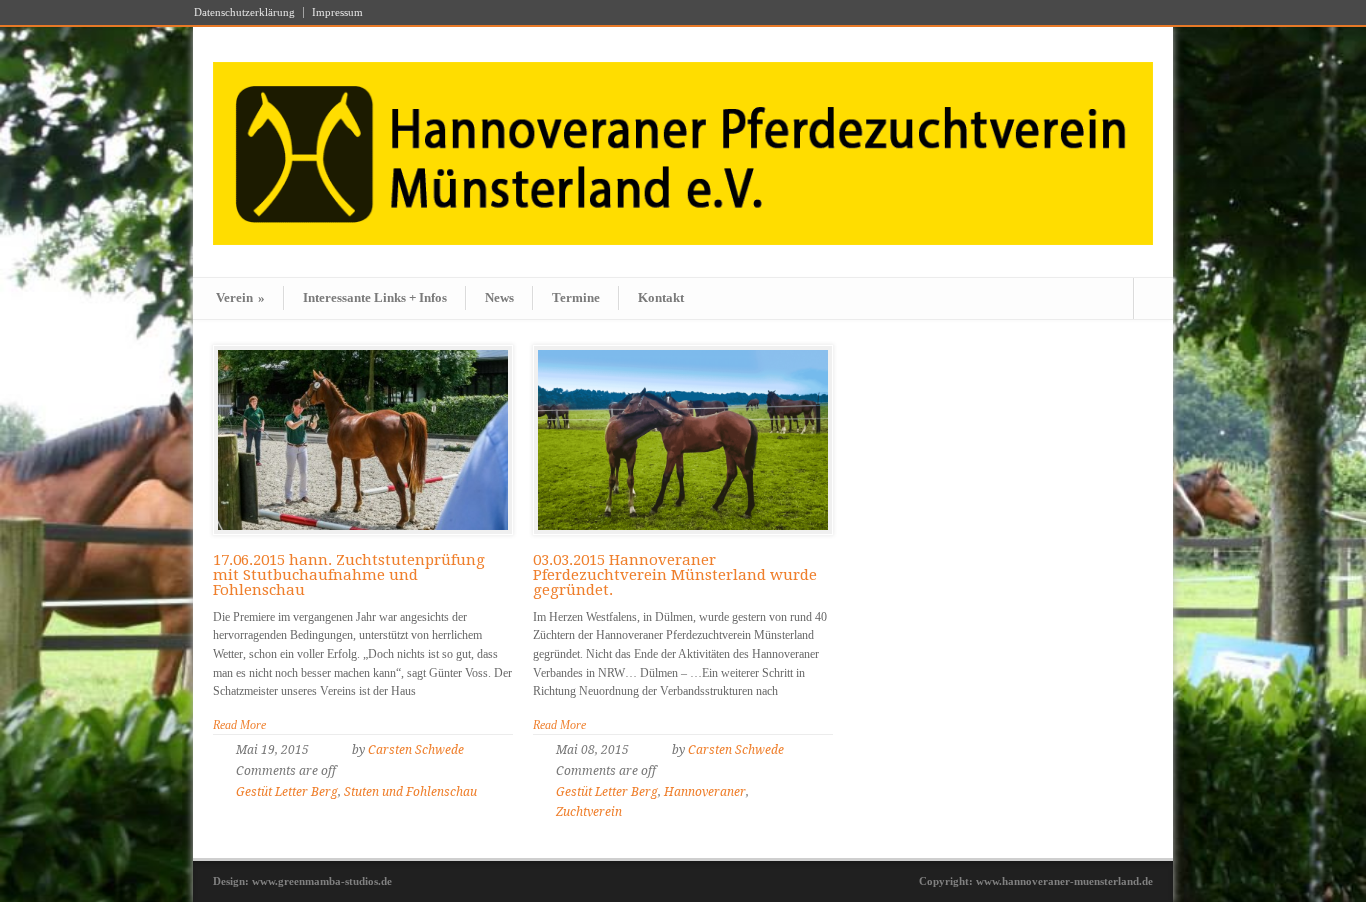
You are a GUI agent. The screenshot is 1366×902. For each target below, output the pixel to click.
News (499, 297)
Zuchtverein (589, 812)
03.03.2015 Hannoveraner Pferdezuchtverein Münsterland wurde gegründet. (675, 575)
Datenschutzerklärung (244, 12)
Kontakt (661, 297)
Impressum (337, 12)
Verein (240, 297)
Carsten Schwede (416, 750)
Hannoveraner (705, 792)
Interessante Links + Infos (375, 297)
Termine (576, 297)
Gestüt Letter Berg (287, 792)
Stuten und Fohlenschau (410, 792)
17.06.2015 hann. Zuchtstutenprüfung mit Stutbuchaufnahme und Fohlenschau (349, 575)
